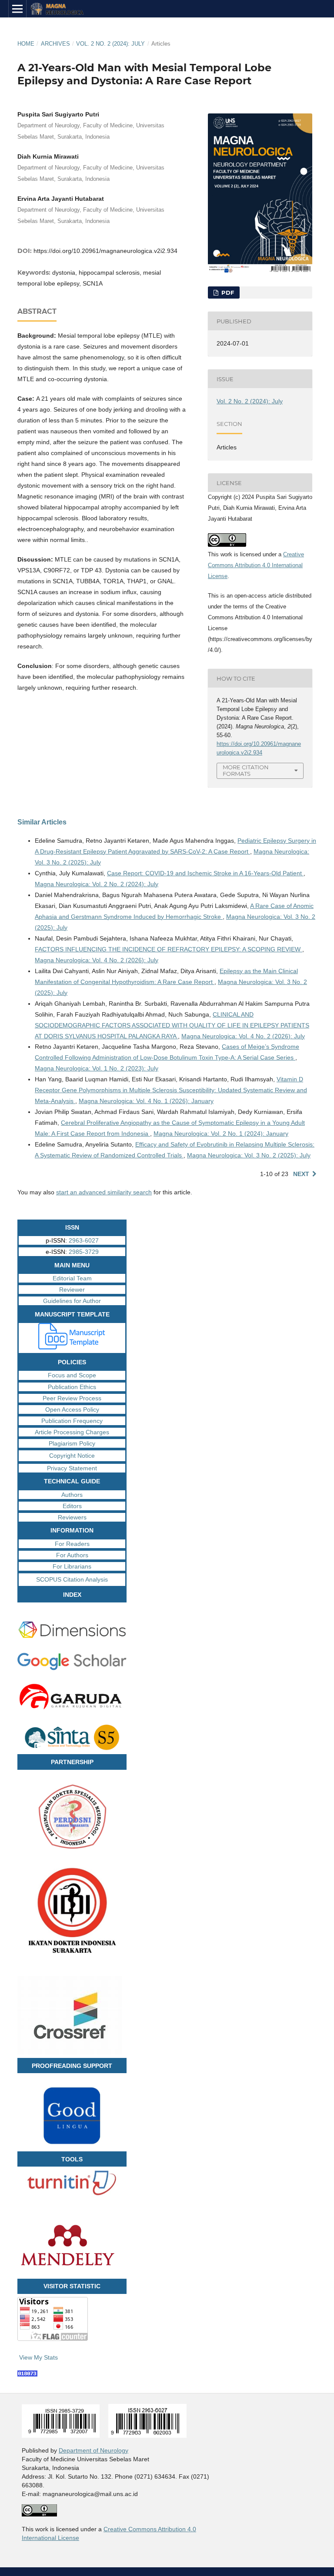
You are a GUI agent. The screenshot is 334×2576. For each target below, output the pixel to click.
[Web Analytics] (27, 2374)
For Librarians (72, 1566)
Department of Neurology (94, 2450)
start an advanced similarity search (104, 1192)
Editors (72, 1506)
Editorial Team (72, 1278)
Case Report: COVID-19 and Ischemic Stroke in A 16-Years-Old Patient (205, 873)
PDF (227, 293)
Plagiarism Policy (72, 1443)
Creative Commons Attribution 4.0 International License (256, 565)
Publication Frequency (72, 1421)
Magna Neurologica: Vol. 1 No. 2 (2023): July (97, 1068)
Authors (72, 1495)
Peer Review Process (72, 1398)
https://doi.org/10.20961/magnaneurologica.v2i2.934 (105, 251)
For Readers (72, 1544)
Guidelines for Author (72, 1301)
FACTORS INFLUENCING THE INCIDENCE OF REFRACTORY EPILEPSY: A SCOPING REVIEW (169, 949)
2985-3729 (84, 1252)
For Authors (72, 1555)
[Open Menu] (17, 9)
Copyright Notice (72, 1456)
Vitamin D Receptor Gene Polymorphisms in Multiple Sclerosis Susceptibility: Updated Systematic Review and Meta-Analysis (171, 1090)
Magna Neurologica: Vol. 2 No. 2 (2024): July (97, 884)
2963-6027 (84, 1240)
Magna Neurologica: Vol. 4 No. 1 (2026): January (146, 1101)
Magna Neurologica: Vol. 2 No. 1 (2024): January (221, 1133)
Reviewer (72, 1290)
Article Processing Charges (72, 1432)
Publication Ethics (72, 1387)
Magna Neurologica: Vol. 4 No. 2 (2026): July (97, 960)
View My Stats (38, 2357)
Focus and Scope (72, 1375)
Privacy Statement (72, 1468)
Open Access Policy (72, 1409)
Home (26, 44)
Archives (55, 44)
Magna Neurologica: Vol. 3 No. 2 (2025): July (249, 1155)
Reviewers (72, 1517)
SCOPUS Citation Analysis (72, 1579)
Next (301, 1174)
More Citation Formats (246, 770)
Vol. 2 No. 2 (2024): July (110, 44)
